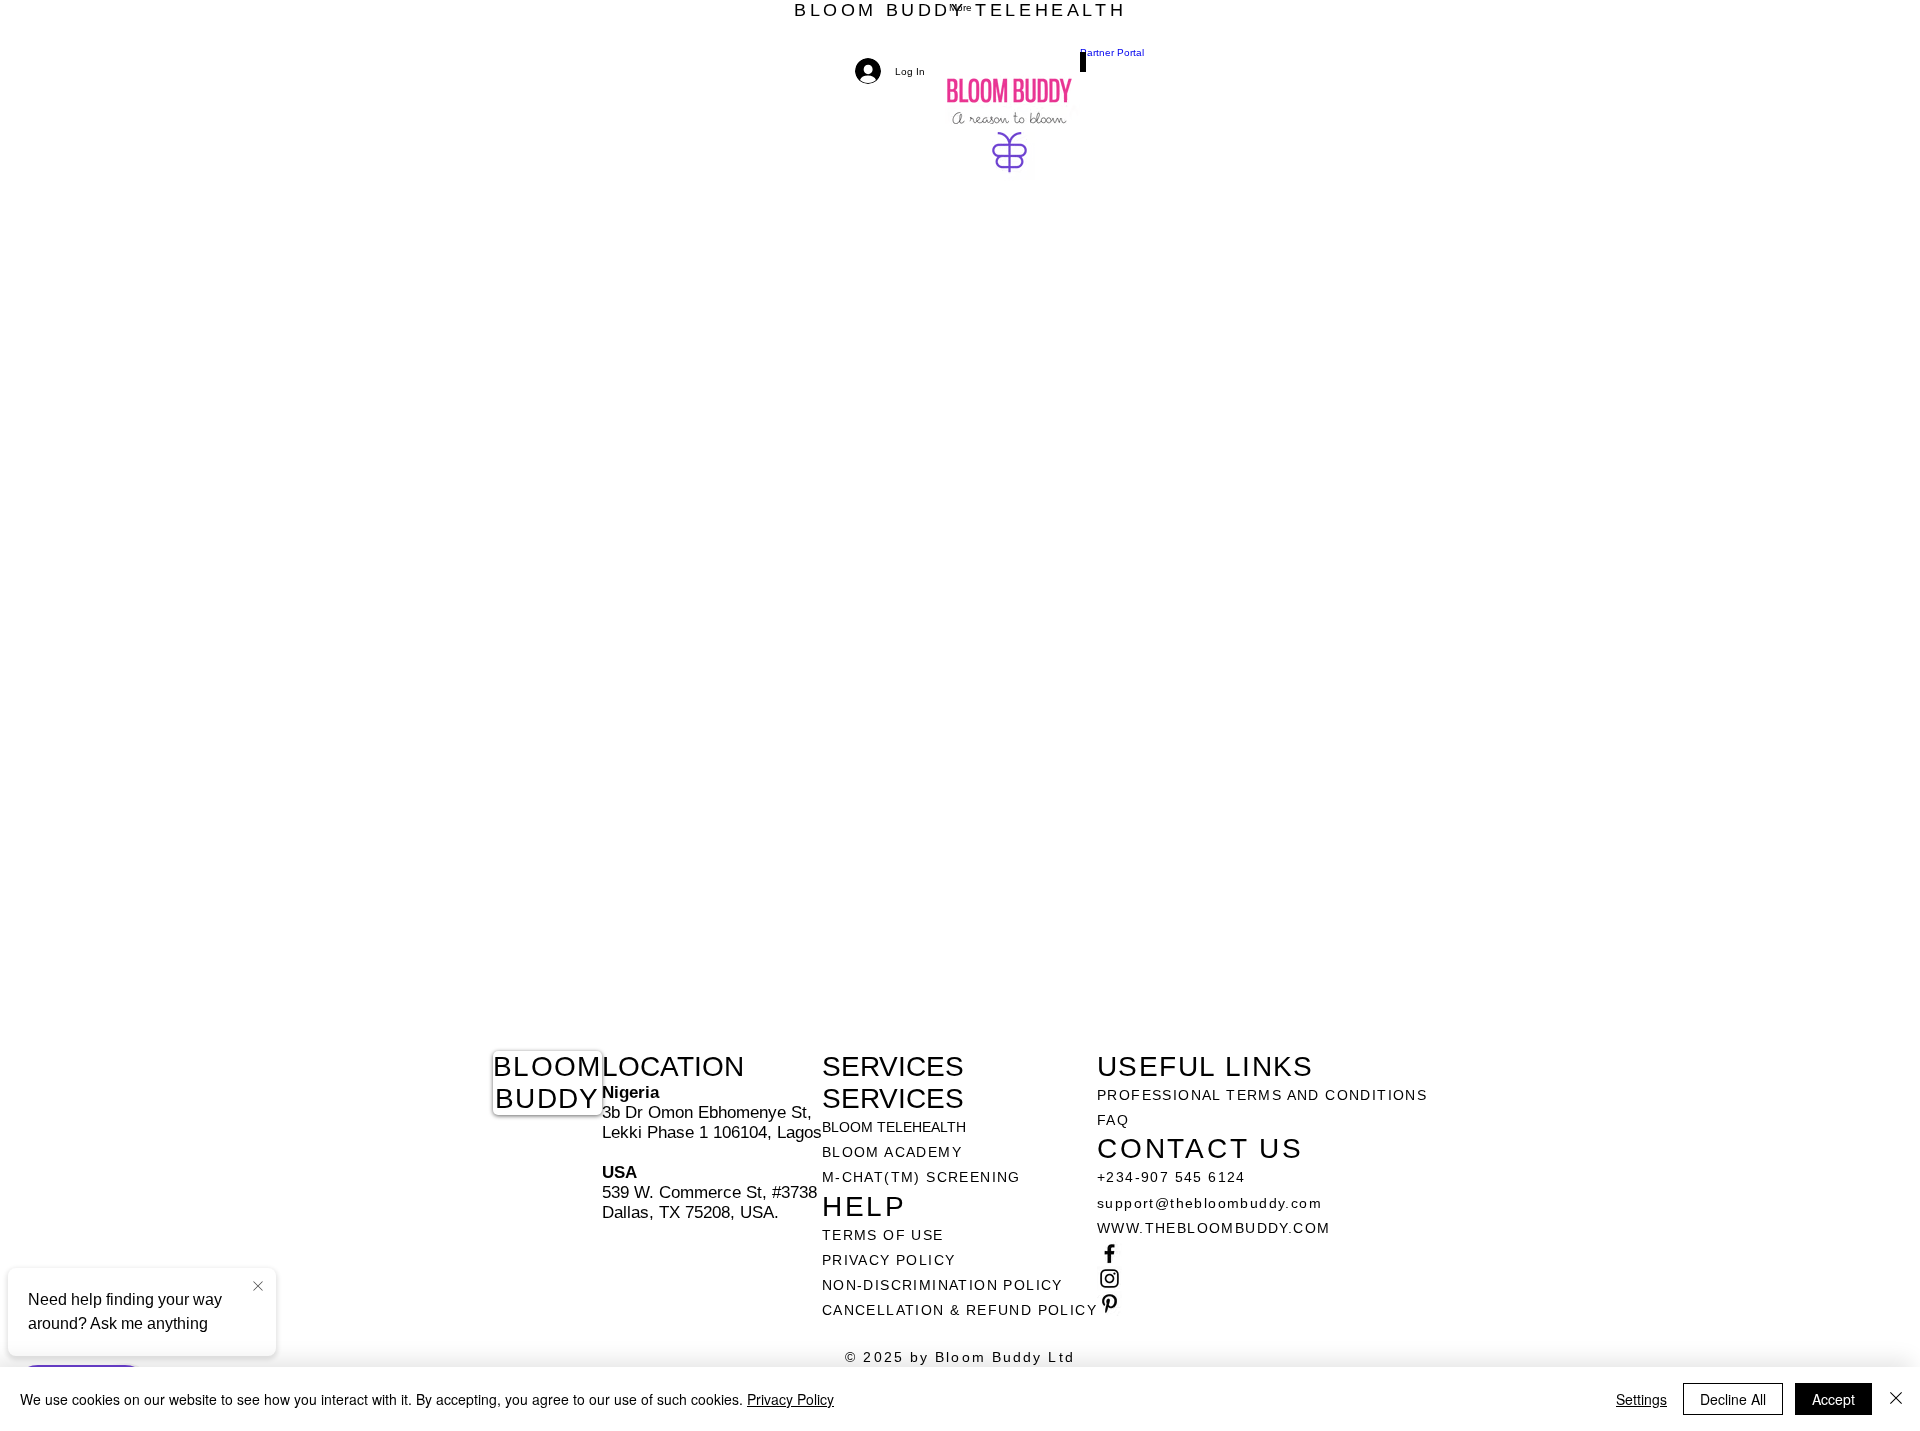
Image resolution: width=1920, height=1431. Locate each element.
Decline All (1733, 1399)
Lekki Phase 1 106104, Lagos (712, 1132)
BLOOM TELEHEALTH (894, 1127)
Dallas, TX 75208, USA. (690, 1212)
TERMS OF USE (883, 1235)
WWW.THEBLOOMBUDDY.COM (1213, 1228)
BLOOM (547, 1066)
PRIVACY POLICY (891, 1260)
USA (619, 1172)
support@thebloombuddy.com (1209, 1203)
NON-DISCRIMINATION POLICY (942, 1285)
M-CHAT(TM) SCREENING (921, 1177)
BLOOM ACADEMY (892, 1152)
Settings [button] (1641, 1399)
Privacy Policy (790, 1399)
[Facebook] (1262, 1253)
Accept (1833, 1399)
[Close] (1896, 1399)
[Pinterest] (1262, 1303)
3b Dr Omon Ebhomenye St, (707, 1112)
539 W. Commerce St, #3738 (709, 1192)
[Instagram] (1262, 1278)
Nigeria (630, 1092)
